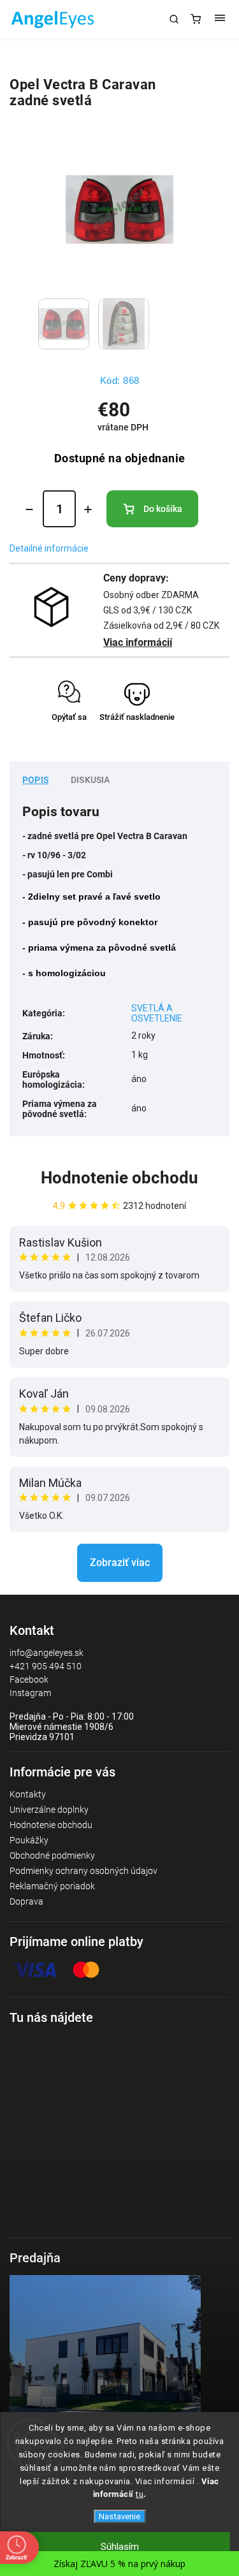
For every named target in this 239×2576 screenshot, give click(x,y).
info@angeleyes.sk (47, 1653)
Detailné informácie (49, 548)
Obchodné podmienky (52, 1855)
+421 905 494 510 (46, 1666)
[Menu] (220, 19)
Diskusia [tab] (91, 780)
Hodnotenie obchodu (119, 1178)
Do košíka (163, 509)
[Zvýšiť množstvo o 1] (88, 509)
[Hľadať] (174, 19)
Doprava (26, 1901)
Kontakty (28, 1794)
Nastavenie (119, 2516)
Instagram (30, 1693)
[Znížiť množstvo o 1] (29, 509)
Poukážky (29, 1840)
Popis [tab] (35, 780)
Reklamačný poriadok (52, 1886)
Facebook (29, 1680)
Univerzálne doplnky (49, 1810)
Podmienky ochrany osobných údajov (83, 1871)
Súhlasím (120, 2547)
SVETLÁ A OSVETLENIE (157, 1013)
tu (140, 2494)
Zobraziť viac (120, 1562)
